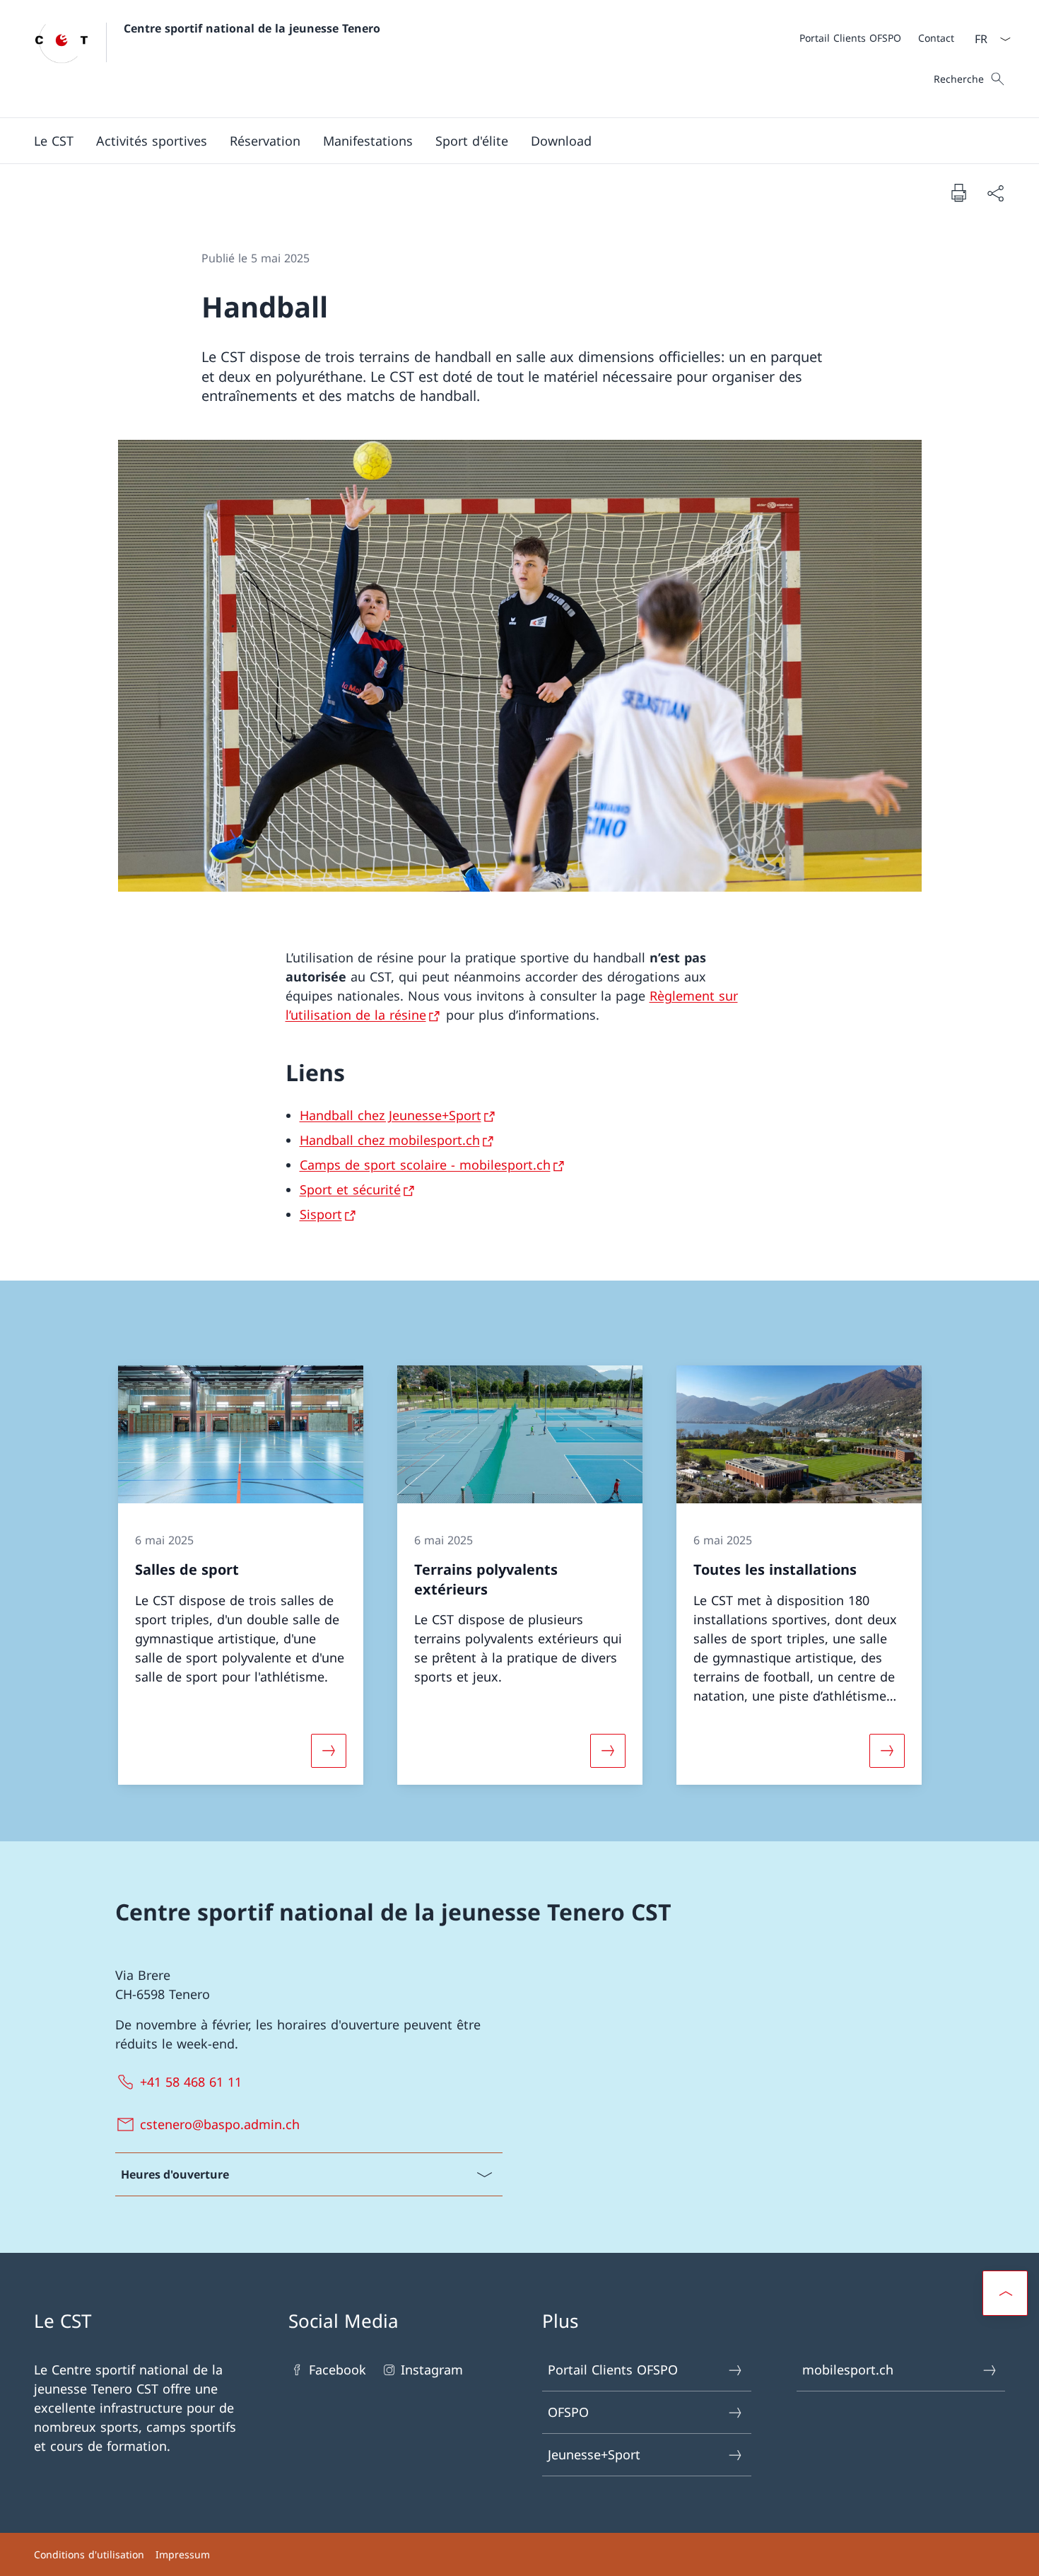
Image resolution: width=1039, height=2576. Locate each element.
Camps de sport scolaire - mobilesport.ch (425, 1165)
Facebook (337, 2370)
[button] (54, 141)
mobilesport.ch (848, 2370)
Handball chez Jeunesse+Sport (391, 1115)
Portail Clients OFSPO (613, 2370)
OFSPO (568, 2412)
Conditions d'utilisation (89, 2554)
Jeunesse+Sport (594, 2454)
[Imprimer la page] (958, 192)
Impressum (183, 2554)
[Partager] (995, 193)
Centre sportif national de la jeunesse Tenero (252, 28)
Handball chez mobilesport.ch (390, 1140)
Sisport (321, 1214)
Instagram (432, 2370)
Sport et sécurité (350, 1189)
